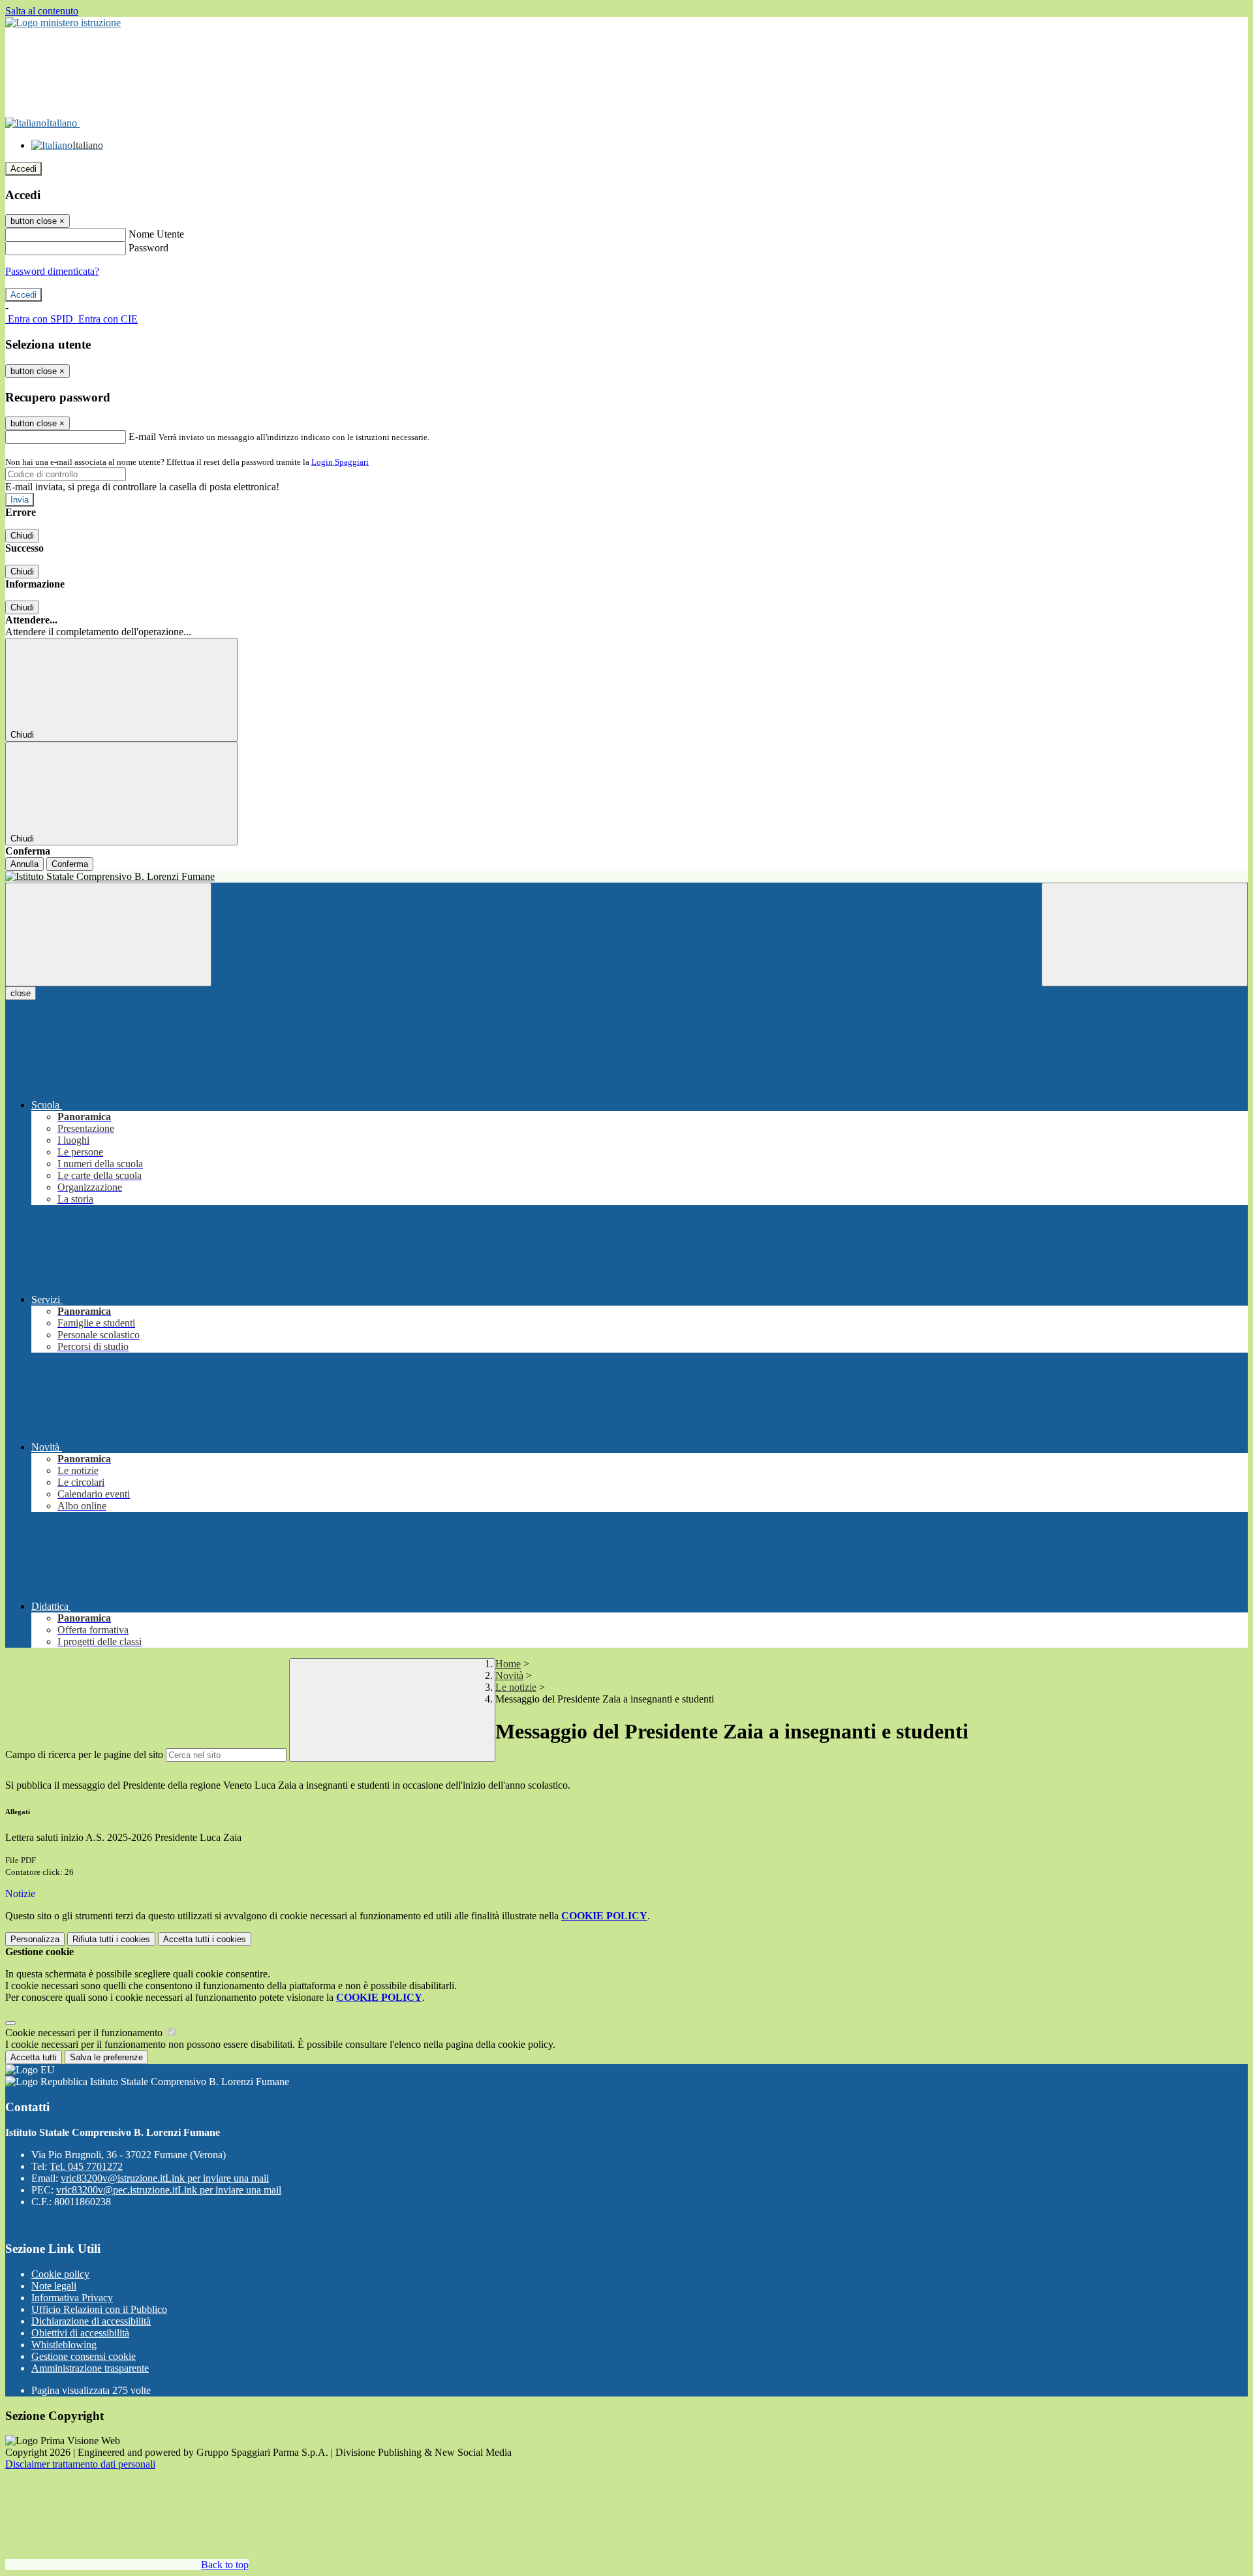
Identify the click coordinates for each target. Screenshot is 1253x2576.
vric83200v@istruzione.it (165, 2178)
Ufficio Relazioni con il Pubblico (99, 2309)
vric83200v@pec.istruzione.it (169, 2190)
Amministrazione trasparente (90, 2368)
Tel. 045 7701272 (86, 2166)
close (21, 993)
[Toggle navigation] (108, 935)
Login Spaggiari (340, 462)
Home (508, 1664)
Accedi (23, 169)
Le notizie (516, 1687)
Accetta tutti (205, 1939)
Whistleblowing (64, 2345)
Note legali (54, 2286)
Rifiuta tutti (111, 1939)
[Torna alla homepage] (626, 877)
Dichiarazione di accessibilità (91, 2321)
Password (148, 248)
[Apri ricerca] (1145, 935)
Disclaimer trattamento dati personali (80, 2464)
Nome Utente (156, 234)
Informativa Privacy (72, 2298)
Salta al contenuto (42, 11)
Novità (509, 1675)
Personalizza (35, 1939)
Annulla (24, 864)
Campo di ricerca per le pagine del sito (84, 1754)
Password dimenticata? (52, 271)
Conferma (70, 864)
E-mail (142, 436)
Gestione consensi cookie (84, 2356)
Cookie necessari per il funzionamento (85, 2033)
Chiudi (22, 536)
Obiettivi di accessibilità (80, 2333)
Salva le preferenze (106, 2057)
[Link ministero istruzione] (63, 23)
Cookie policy (60, 2274)
